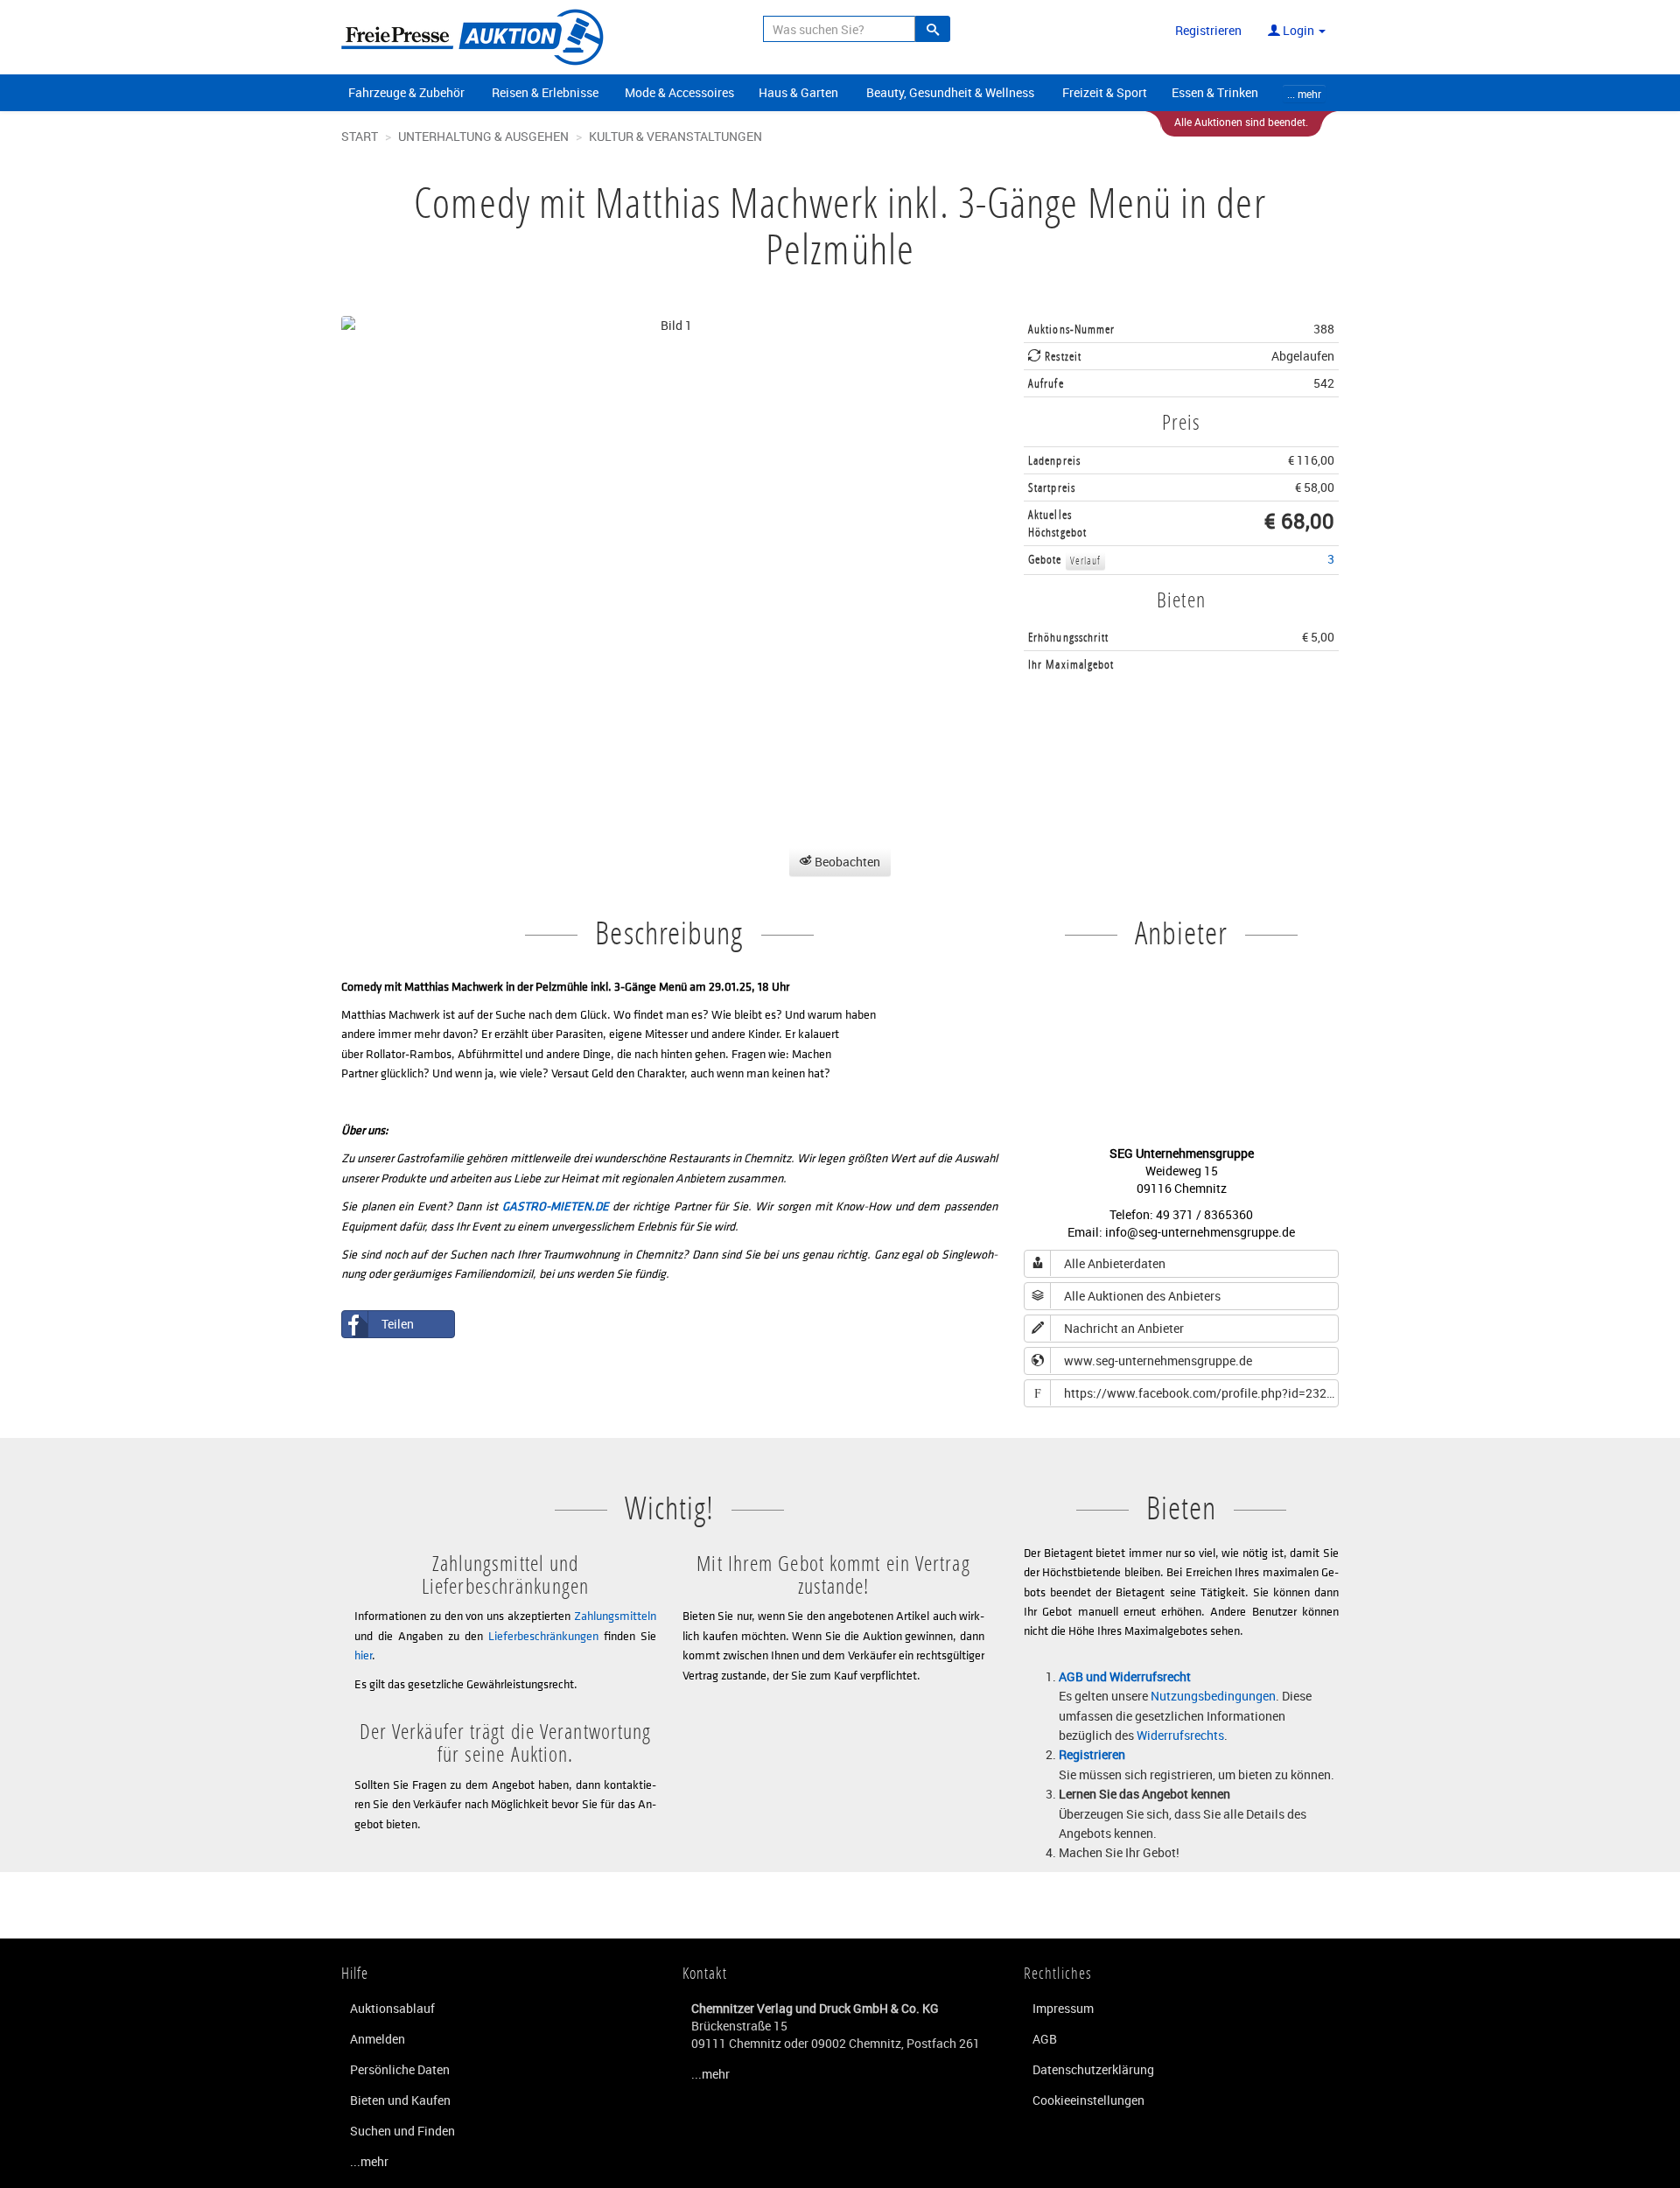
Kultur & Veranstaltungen (675, 136)
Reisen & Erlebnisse (545, 92)
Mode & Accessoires (679, 92)
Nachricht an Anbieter (1124, 1328)
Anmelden (378, 2039)
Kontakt (705, 1973)
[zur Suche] (933, 29)
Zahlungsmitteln (615, 1615)
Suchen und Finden (402, 2131)
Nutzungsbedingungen (1213, 1696)
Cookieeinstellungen (1088, 2100)
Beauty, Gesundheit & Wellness (950, 92)
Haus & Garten (798, 92)
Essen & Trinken (1215, 92)
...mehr (369, 2161)
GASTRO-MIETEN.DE (556, 1206)
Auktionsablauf (392, 2008)
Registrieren (1208, 30)
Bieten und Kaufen (400, 2100)
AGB (1045, 2039)
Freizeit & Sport (1105, 92)
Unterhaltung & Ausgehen (483, 136)
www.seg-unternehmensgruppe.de (1158, 1360)
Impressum (1063, 2008)
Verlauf (1086, 561)
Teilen (398, 1324)
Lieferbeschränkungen (543, 1635)
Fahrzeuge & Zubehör (406, 92)
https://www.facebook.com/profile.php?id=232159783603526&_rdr (1186, 1393)
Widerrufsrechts (1180, 1735)
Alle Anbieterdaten (1115, 1263)
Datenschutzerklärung (1093, 2069)
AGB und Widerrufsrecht (1125, 1676)
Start (360, 136)
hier (363, 1655)
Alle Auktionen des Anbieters (1142, 1296)
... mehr (1304, 94)
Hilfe (355, 1973)
